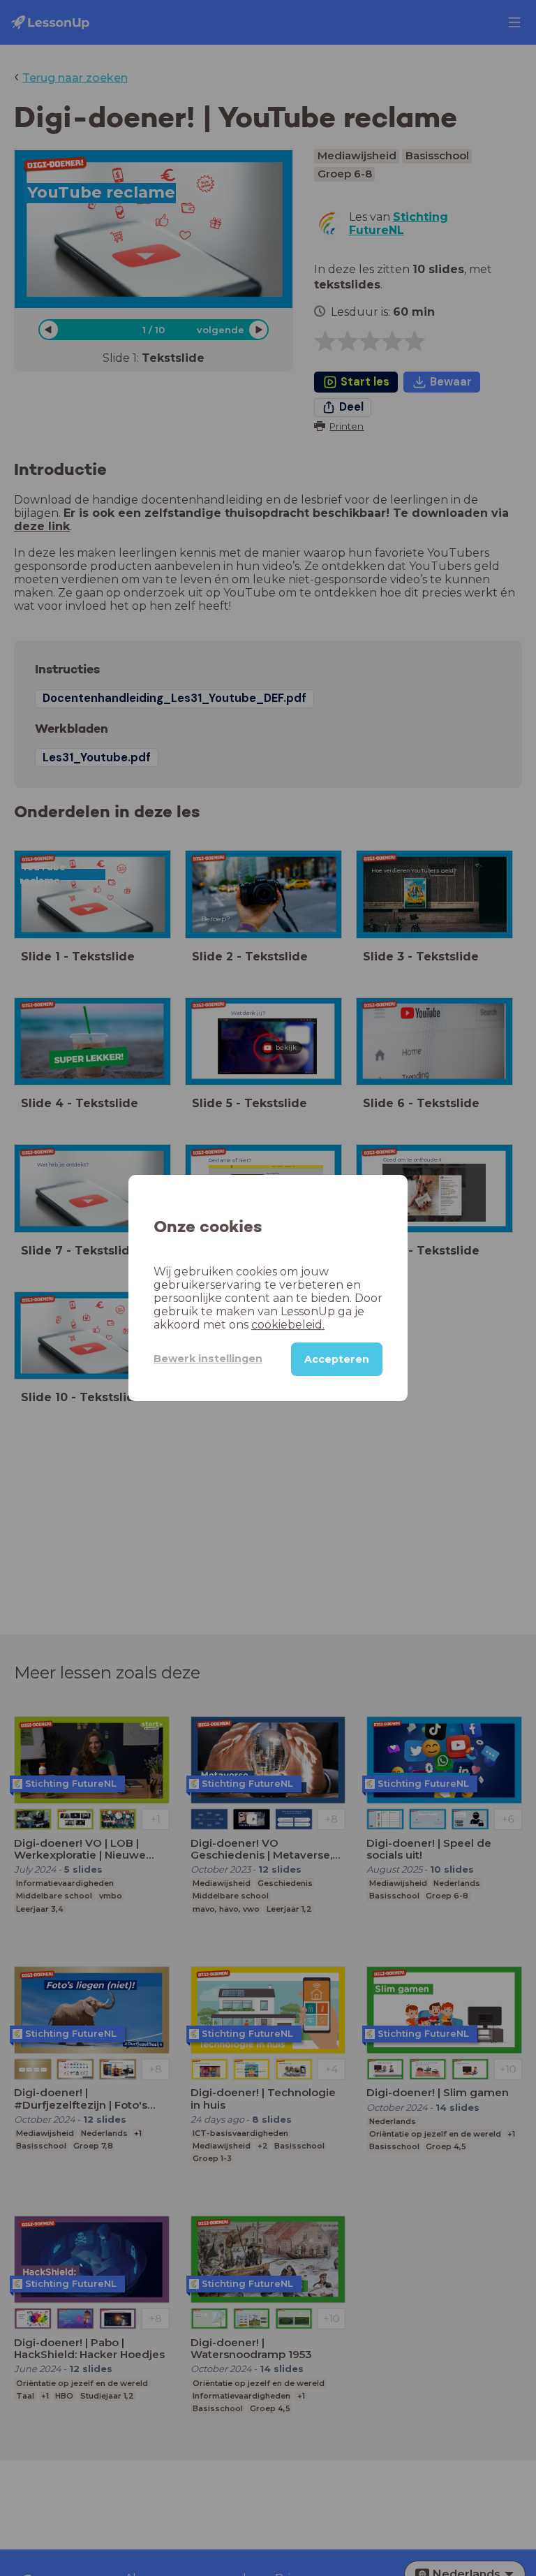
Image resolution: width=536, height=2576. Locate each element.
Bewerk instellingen (208, 1359)
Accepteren (337, 1359)
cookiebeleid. (288, 1325)
